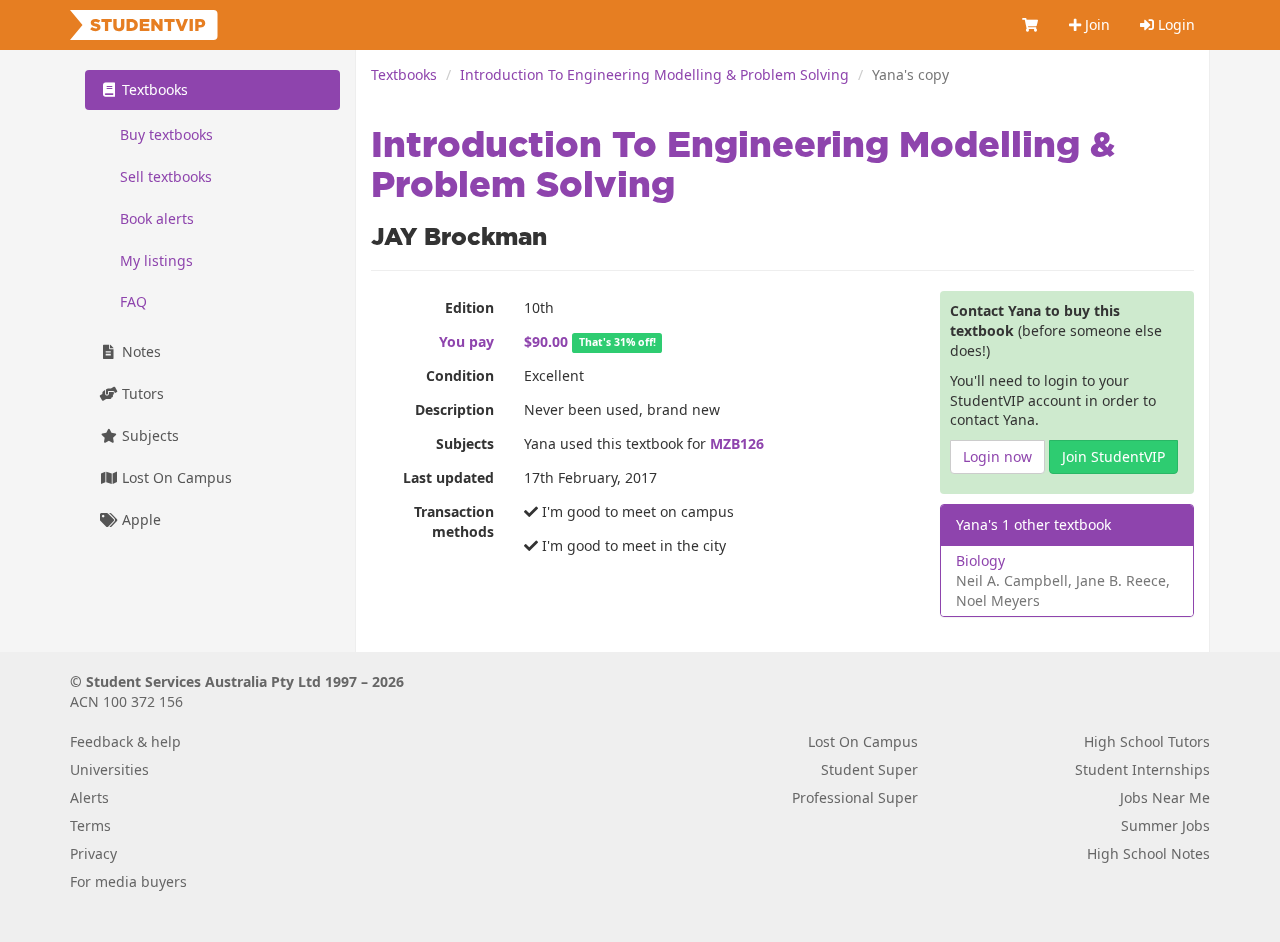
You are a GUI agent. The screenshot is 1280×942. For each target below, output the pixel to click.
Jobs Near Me (1165, 797)
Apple (139, 520)
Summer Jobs (1165, 825)
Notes (139, 352)
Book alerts (157, 218)
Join (1095, 24)
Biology (980, 560)
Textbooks (404, 74)
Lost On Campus (175, 478)
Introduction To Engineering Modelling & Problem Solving (654, 74)
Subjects (465, 443)
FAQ (133, 302)
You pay (466, 341)
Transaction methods (454, 521)
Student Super (869, 769)
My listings (156, 260)
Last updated (448, 477)
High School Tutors (1147, 741)
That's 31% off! (617, 343)
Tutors (141, 394)
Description (454, 409)
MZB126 (737, 443)
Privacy (93, 853)
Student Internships (1142, 769)
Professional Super (855, 797)
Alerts (89, 797)
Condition (460, 375)
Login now (997, 456)
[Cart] (1031, 25)
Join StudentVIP (1113, 456)
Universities (109, 769)
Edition (469, 307)
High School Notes (1148, 853)
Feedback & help (125, 741)
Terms (90, 825)
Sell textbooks (166, 176)
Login (1174, 24)
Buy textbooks (166, 134)
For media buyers (128, 881)
